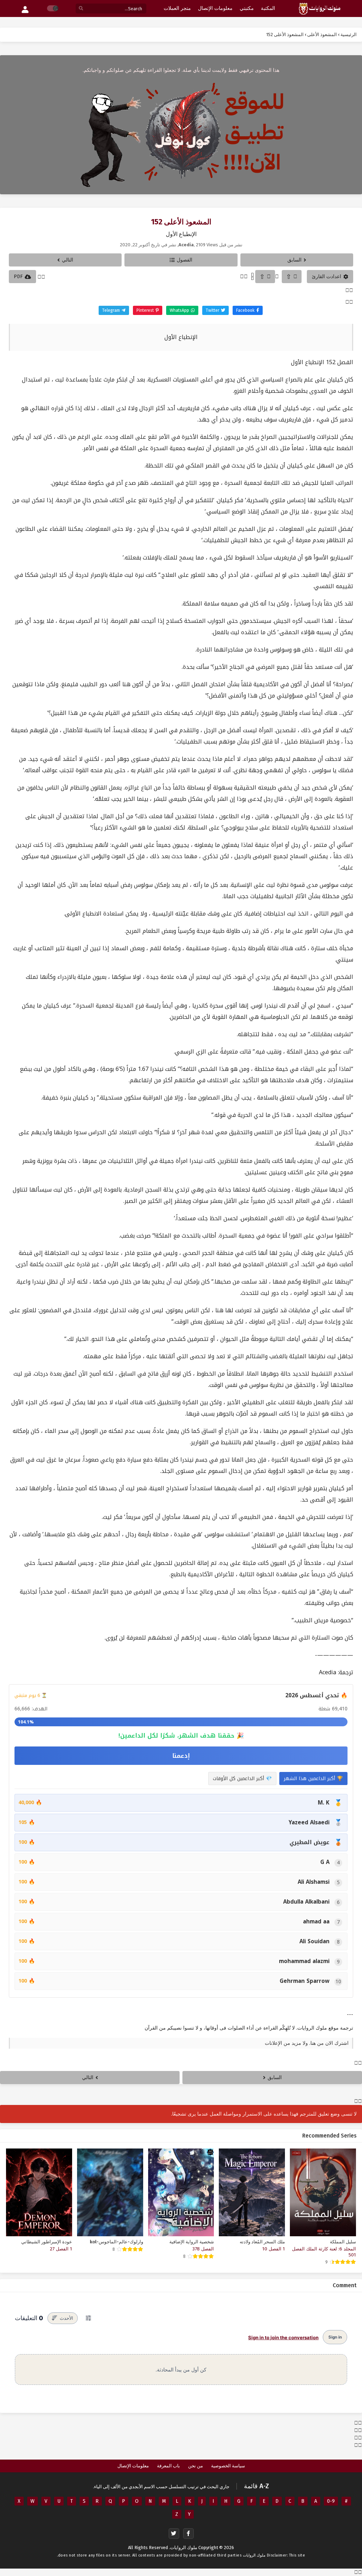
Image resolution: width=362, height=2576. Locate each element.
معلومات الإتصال (133, 2466)
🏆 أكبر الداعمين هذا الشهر (313, 1778)
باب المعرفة (168, 2466)
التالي (68, 260)
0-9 (331, 2501)
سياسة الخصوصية (228, 2466)
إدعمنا (181, 1756)
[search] (81, 9)
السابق (294, 260)
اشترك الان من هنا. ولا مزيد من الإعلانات (307, 2043)
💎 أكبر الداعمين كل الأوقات (242, 1778)
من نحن (195, 2466)
